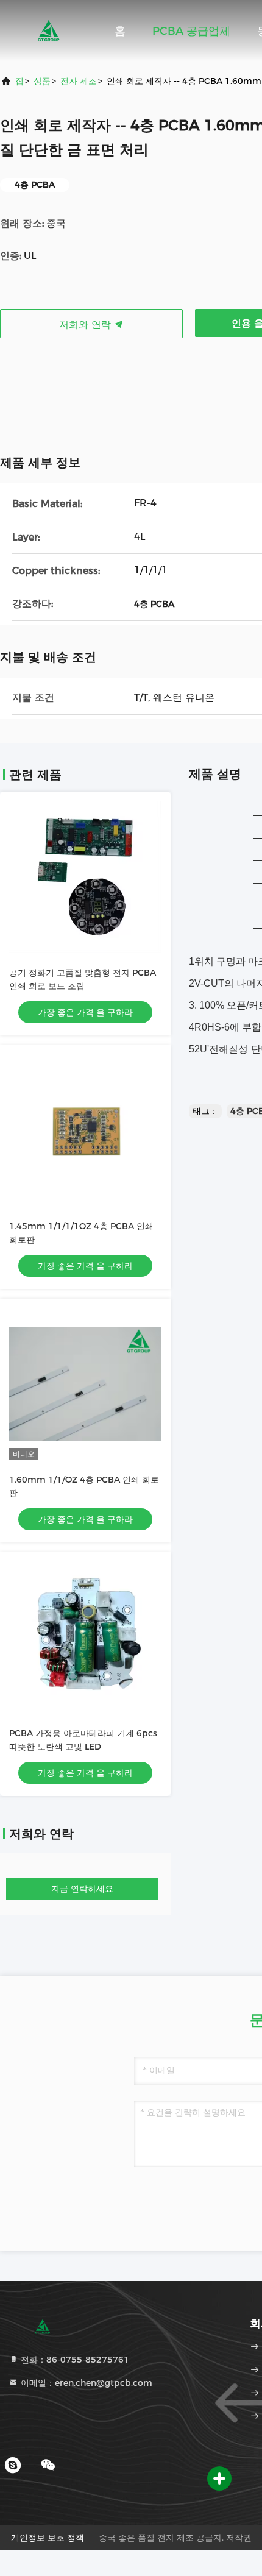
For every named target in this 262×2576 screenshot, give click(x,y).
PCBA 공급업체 (191, 31)
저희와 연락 (87, 325)
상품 (42, 81)
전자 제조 (79, 81)
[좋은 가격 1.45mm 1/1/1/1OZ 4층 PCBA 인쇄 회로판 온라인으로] (85, 1130)
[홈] (49, 30)
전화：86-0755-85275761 (74, 2360)
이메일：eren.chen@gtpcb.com (85, 2383)
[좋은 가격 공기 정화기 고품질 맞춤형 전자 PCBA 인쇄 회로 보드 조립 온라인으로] (85, 877)
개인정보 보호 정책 (48, 2538)
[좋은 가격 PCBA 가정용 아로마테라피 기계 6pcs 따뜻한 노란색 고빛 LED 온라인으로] (85, 1637)
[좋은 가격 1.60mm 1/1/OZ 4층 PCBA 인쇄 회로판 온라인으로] (85, 1384)
